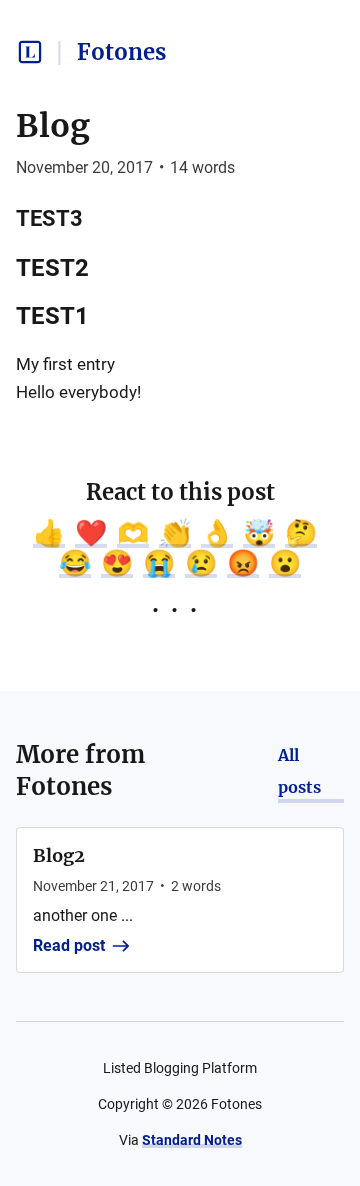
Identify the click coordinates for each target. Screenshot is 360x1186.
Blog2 (59, 855)
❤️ (91, 533)
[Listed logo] (30, 52)
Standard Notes (192, 1140)
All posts (299, 771)
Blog (53, 126)
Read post (69, 945)
